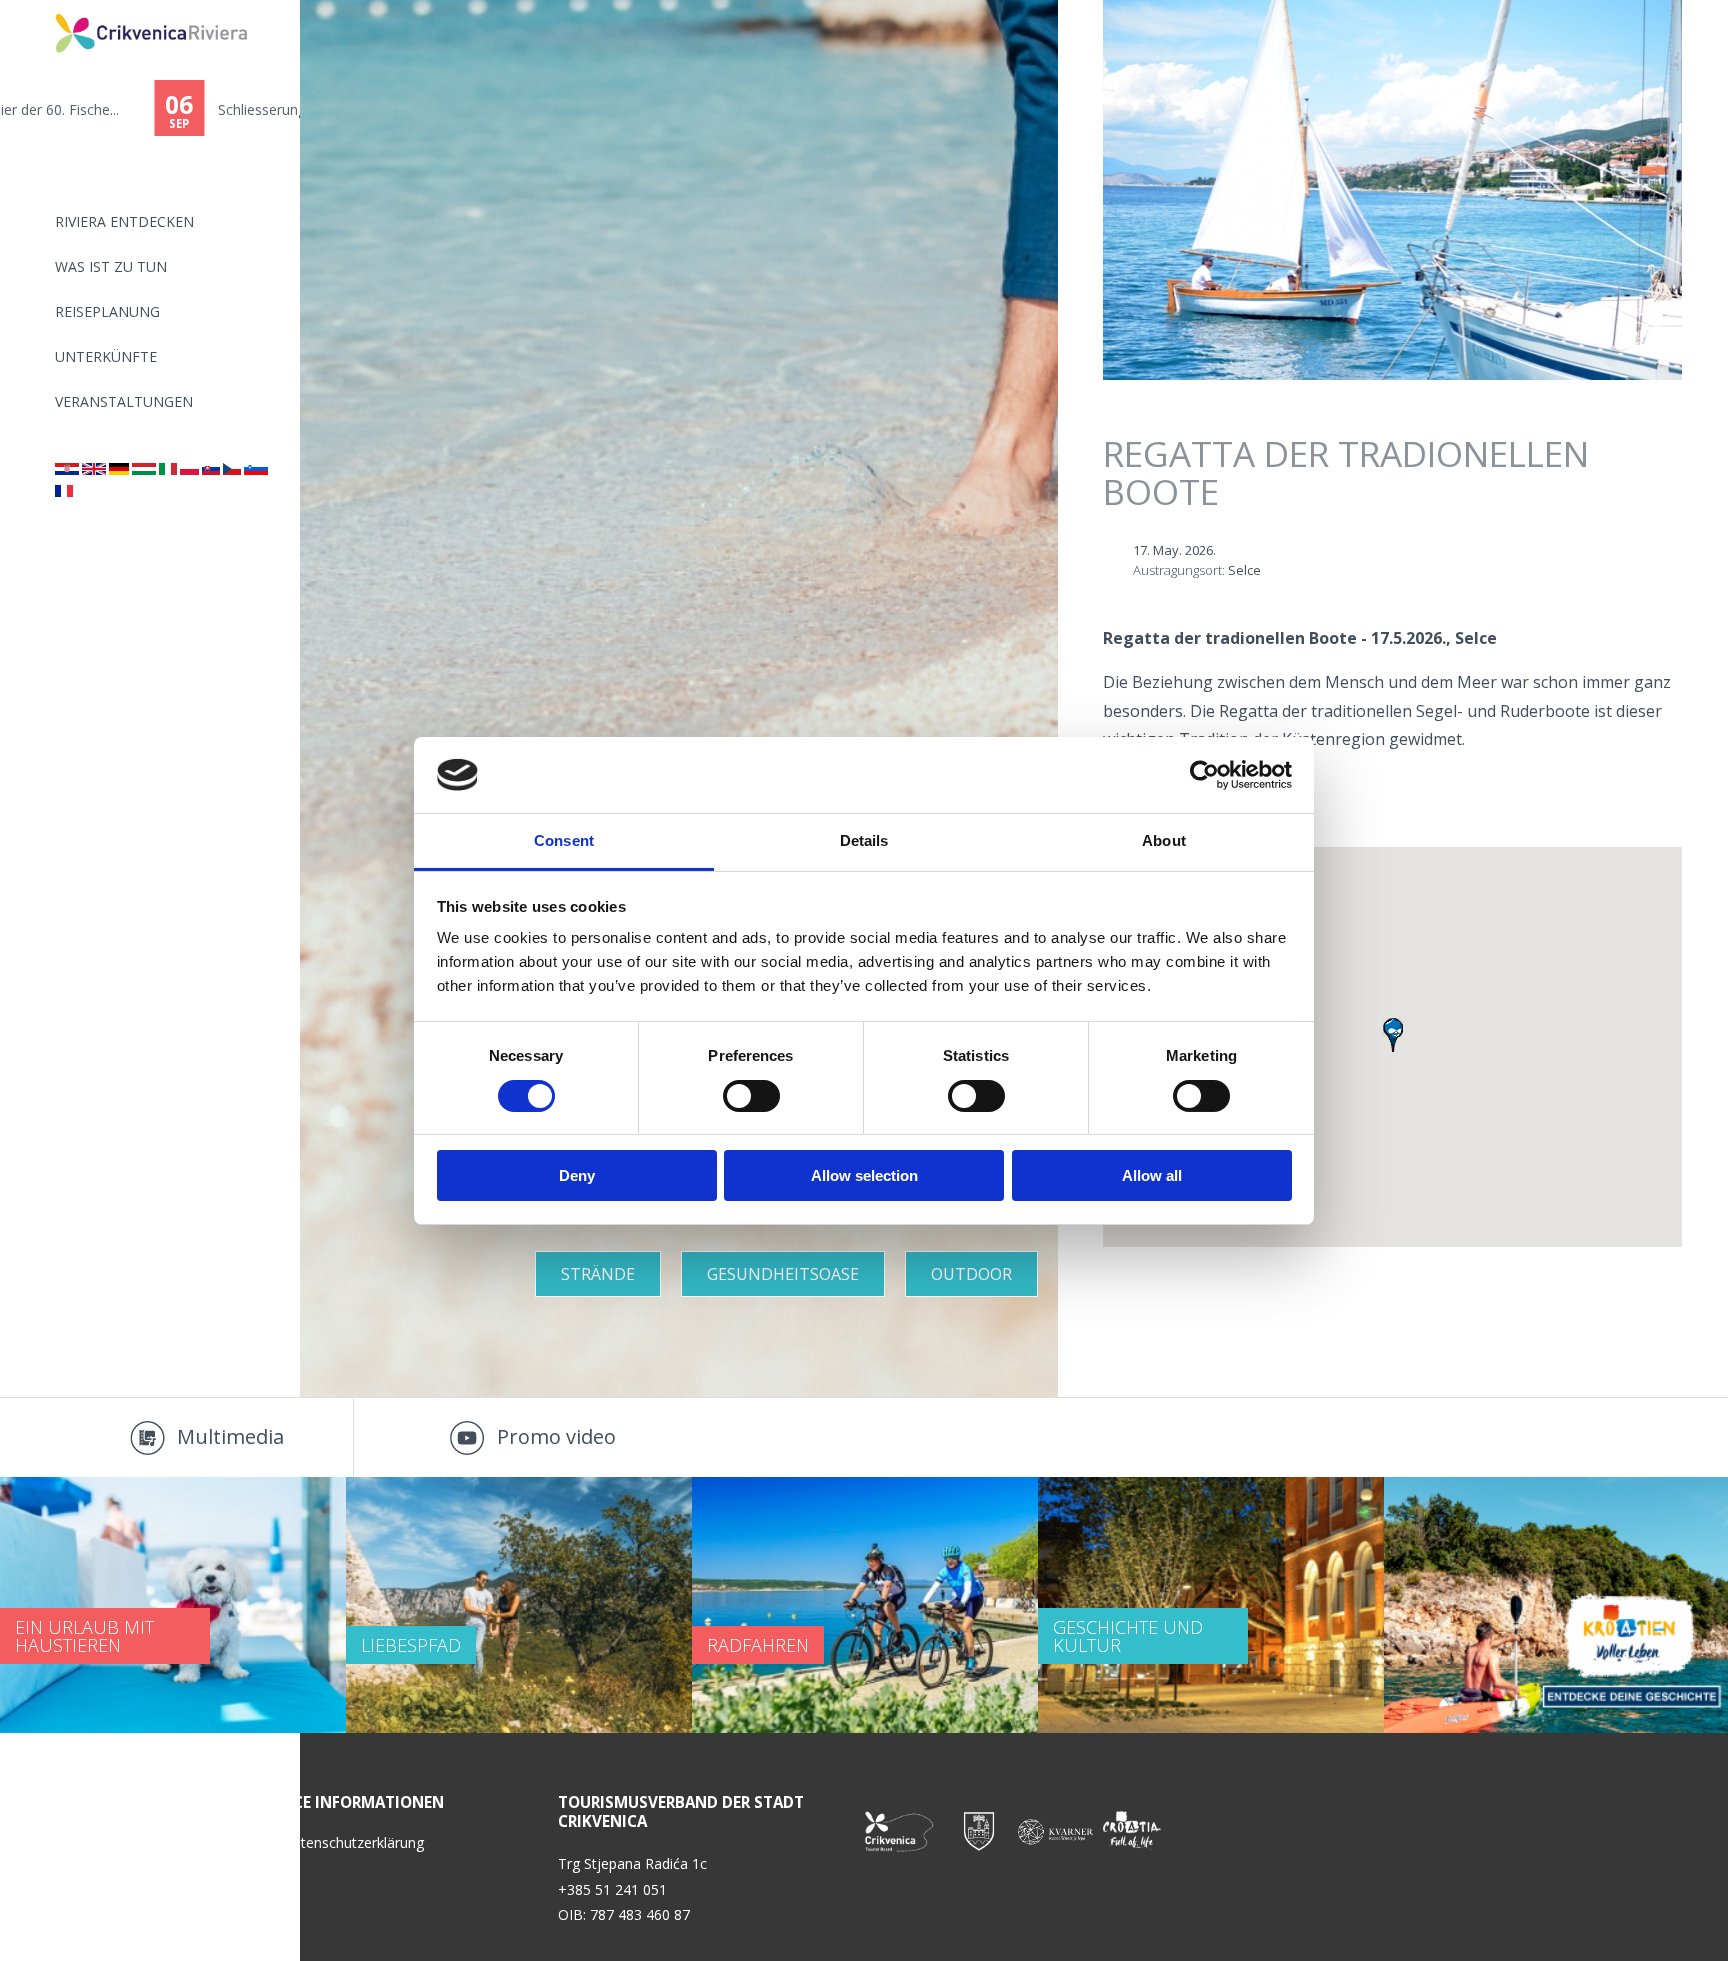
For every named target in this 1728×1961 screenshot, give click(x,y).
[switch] (751, 1096)
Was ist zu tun (111, 266)
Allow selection (864, 1175)
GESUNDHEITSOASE (783, 1274)
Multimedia (230, 1436)
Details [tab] (864, 840)
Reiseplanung (107, 311)
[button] (1393, 1035)
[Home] (42, 8)
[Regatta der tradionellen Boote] (119, 469)
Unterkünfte (106, 356)
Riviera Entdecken (124, 221)
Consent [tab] (564, 840)
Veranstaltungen (124, 401)
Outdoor (971, 1274)
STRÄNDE (598, 1274)
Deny (577, 1175)
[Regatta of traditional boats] (94, 469)
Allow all (1152, 1175)
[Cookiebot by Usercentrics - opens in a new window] (1204, 775)
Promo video (556, 1436)
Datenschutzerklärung (353, 1842)
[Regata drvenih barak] (67, 469)
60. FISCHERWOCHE (129, 109)
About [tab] (1164, 840)
